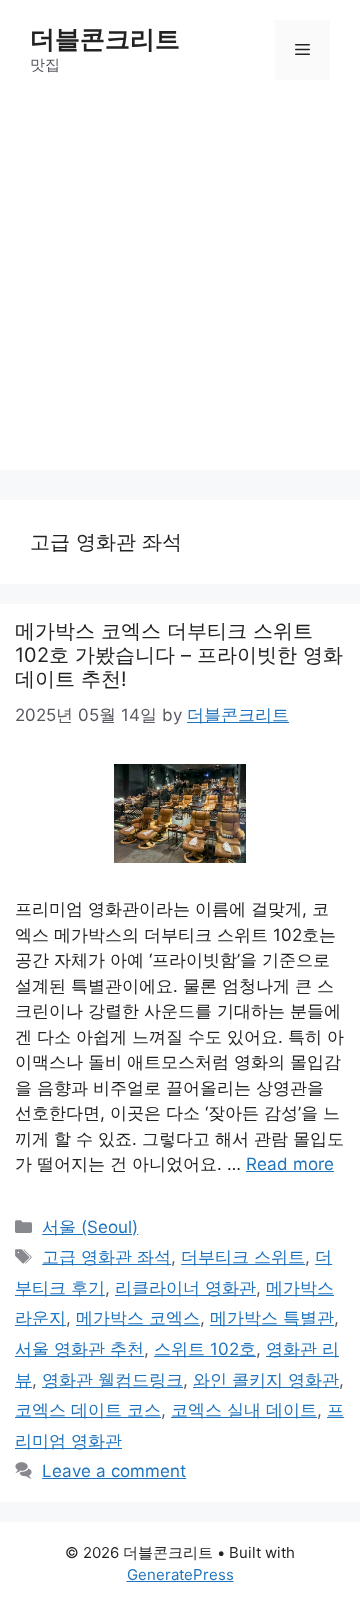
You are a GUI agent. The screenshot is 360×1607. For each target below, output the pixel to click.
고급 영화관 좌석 (106, 1257)
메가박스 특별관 (272, 1318)
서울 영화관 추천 (79, 1349)
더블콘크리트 (105, 39)
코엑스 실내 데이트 (244, 1410)
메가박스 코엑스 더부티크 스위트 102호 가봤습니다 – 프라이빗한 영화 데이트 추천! (179, 655)
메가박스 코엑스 (138, 1318)
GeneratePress (180, 1574)
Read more (290, 1164)
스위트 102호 (205, 1349)
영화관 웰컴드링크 (112, 1380)
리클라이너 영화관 (185, 1288)
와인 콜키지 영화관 (266, 1380)
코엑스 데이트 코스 (88, 1410)
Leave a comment (114, 1471)
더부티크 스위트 (243, 1257)
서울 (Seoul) (90, 1227)
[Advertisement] (180, 290)
